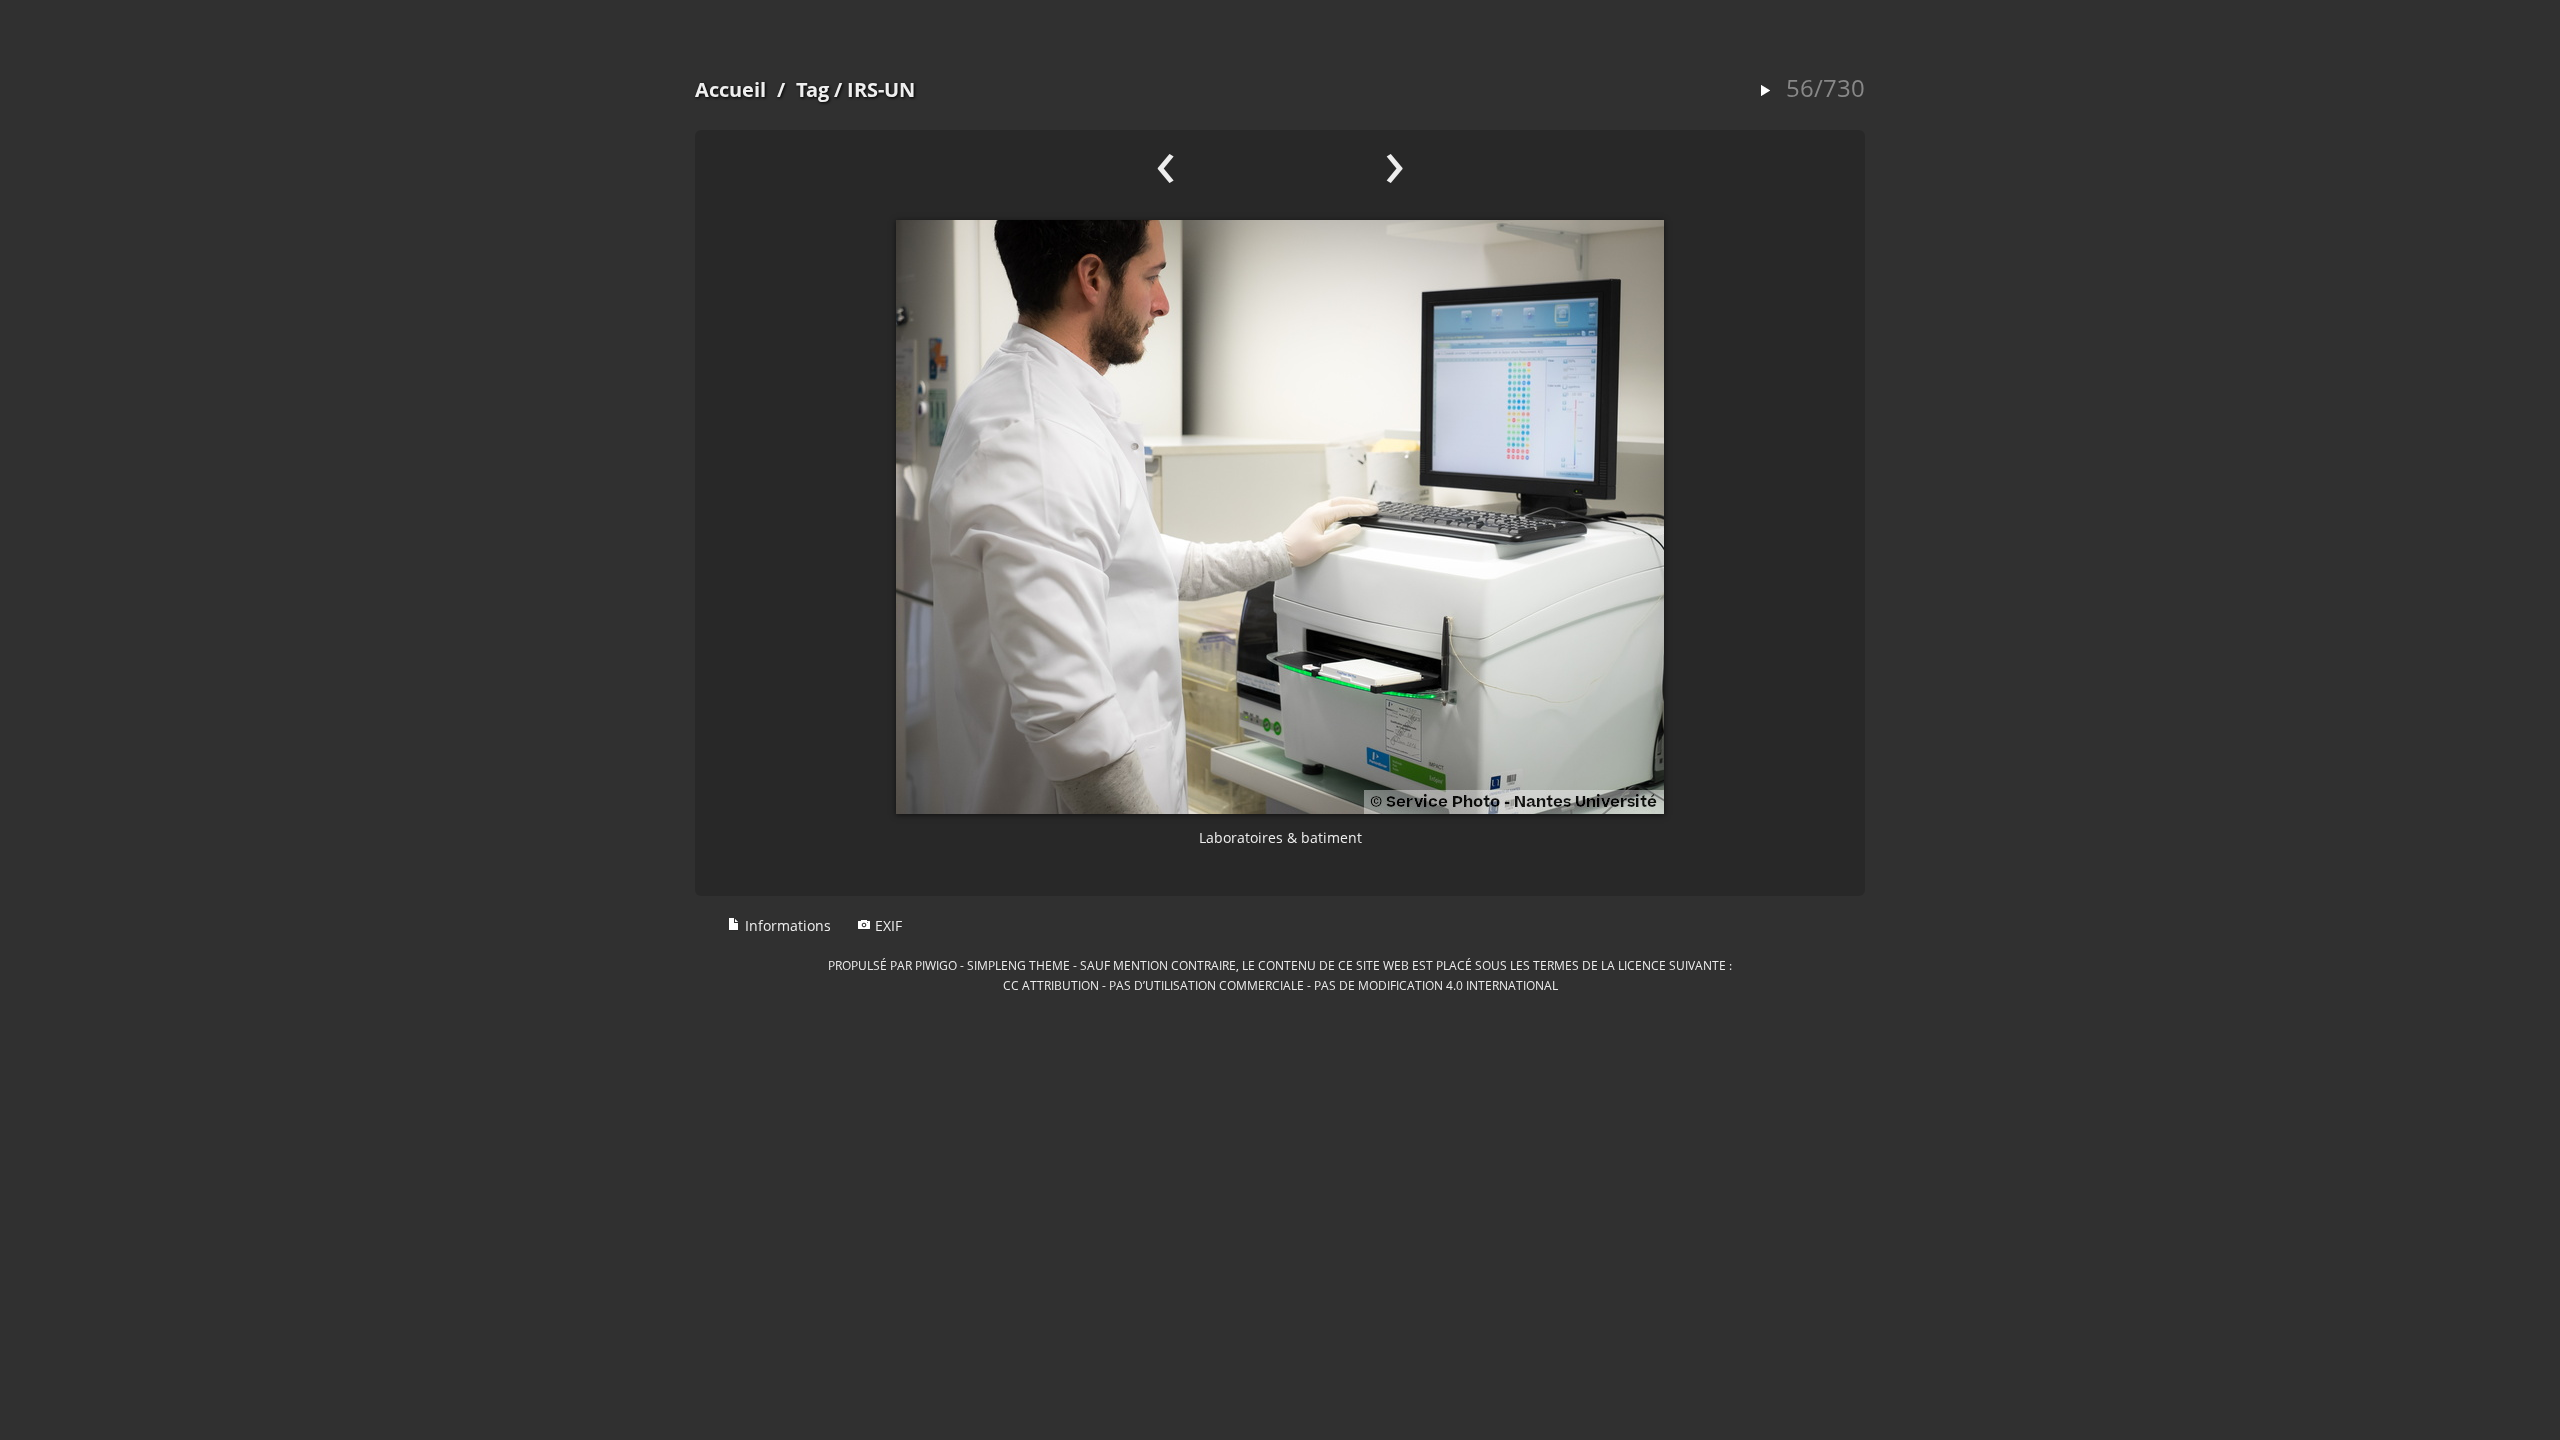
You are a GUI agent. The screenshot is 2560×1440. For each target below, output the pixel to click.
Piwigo (936, 965)
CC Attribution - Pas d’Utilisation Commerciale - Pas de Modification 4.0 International (1280, 985)
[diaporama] (1765, 91)
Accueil (730, 89)
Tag (812, 89)
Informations (786, 925)
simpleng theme (1018, 965)
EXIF (886, 925)
